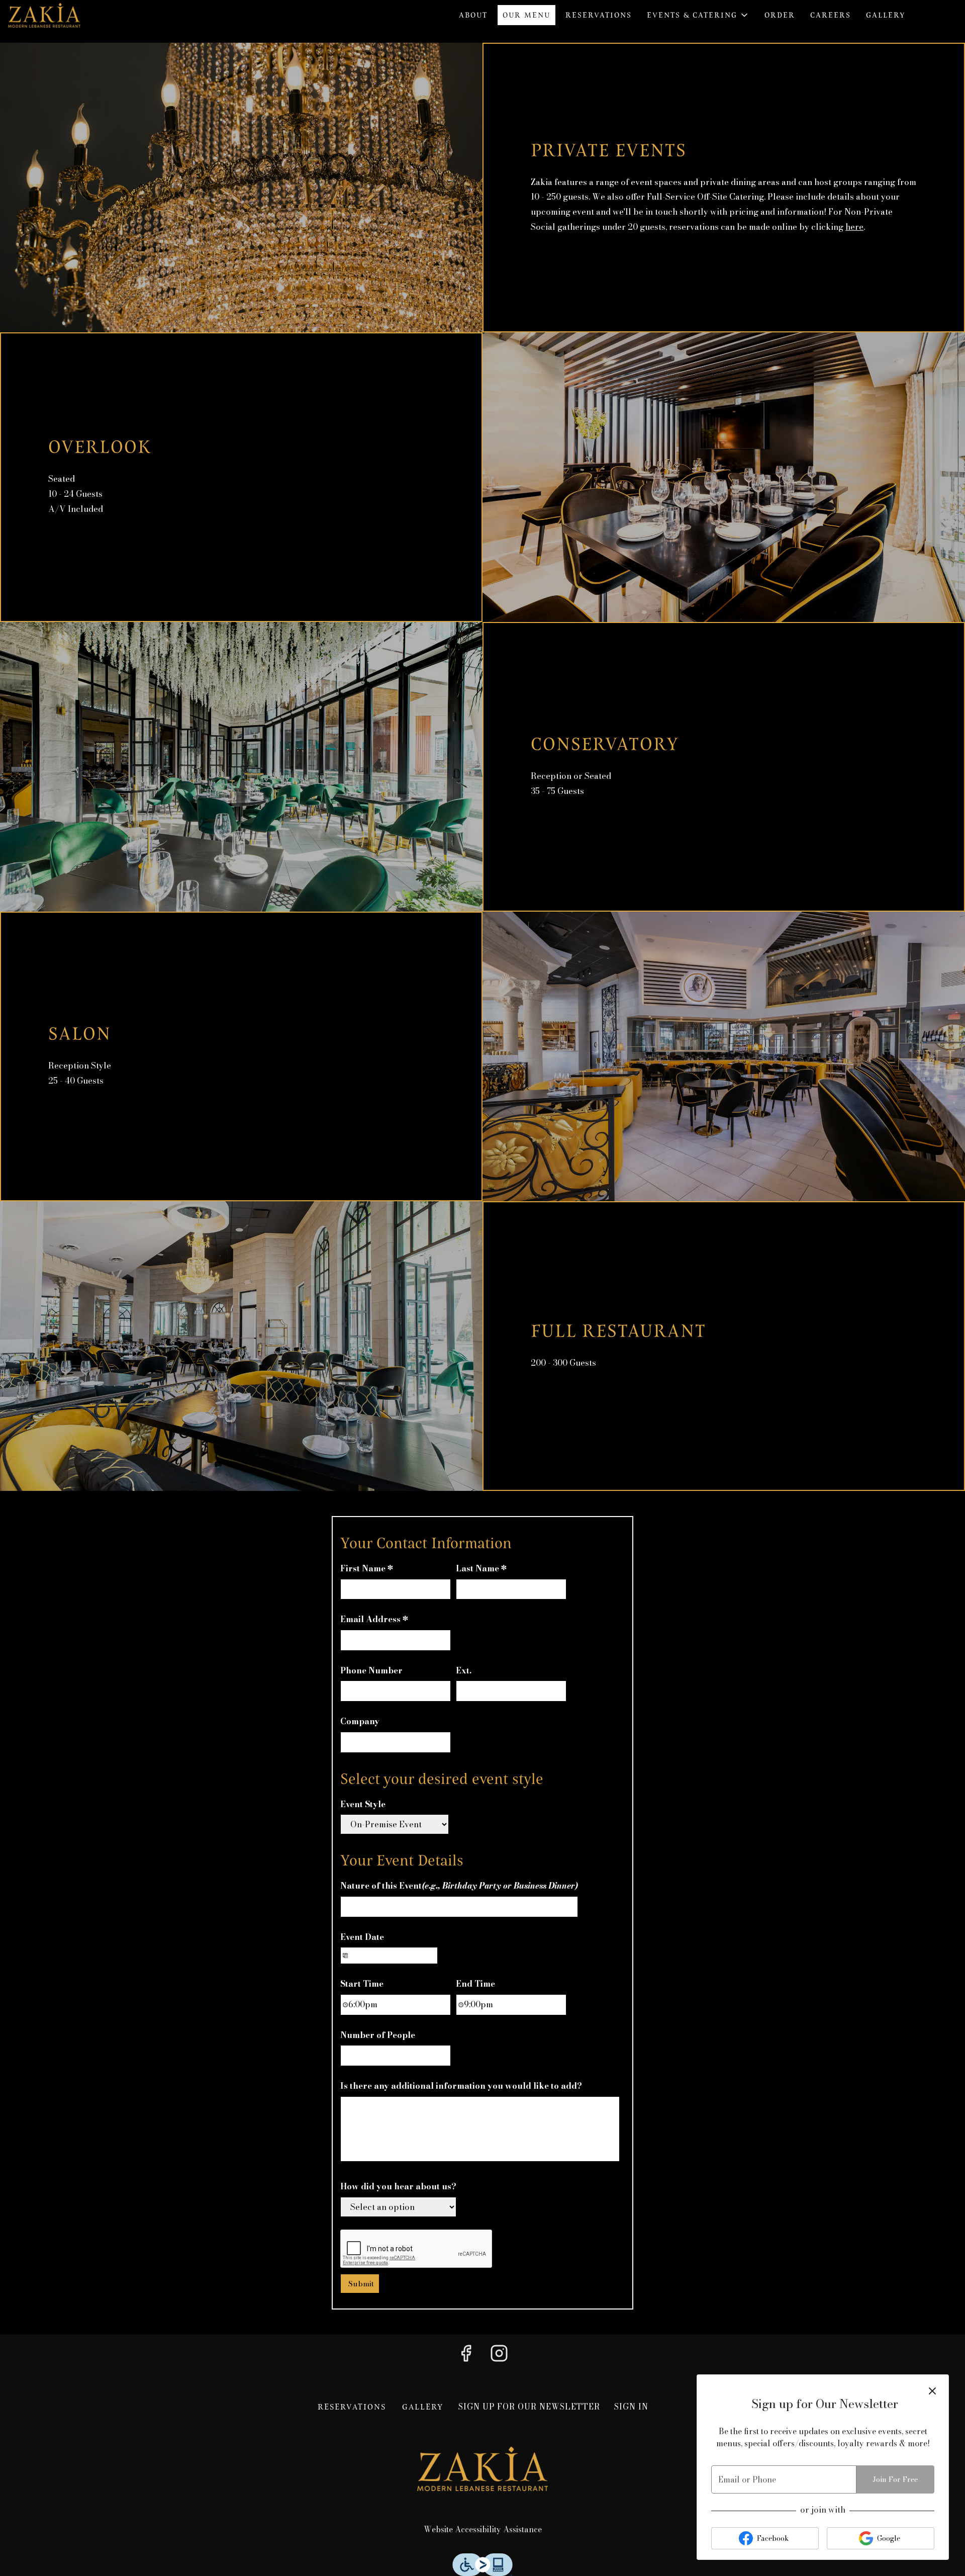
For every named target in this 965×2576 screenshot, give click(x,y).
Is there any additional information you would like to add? (461, 2086)
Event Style (363, 1804)
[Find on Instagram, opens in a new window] (499, 2356)
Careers (831, 15)
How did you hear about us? (398, 2186)
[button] (698, 15)
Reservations (599, 15)
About (473, 15)
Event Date (362, 1937)
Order (780, 15)
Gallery (886, 15)
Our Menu (526, 15)
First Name (366, 1568)
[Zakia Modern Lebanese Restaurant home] (53, 15)
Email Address (374, 1619)
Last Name (481, 1568)
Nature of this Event (459, 1886)
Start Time (362, 1984)
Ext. (464, 1670)
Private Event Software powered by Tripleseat (528, 2281)
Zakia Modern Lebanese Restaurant (482, 2468)
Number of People (378, 2035)
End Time (475, 1984)
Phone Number (371, 1670)
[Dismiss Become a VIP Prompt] (932, 2391)
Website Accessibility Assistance (483, 2529)
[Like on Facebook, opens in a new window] (466, 2356)
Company (360, 1721)
